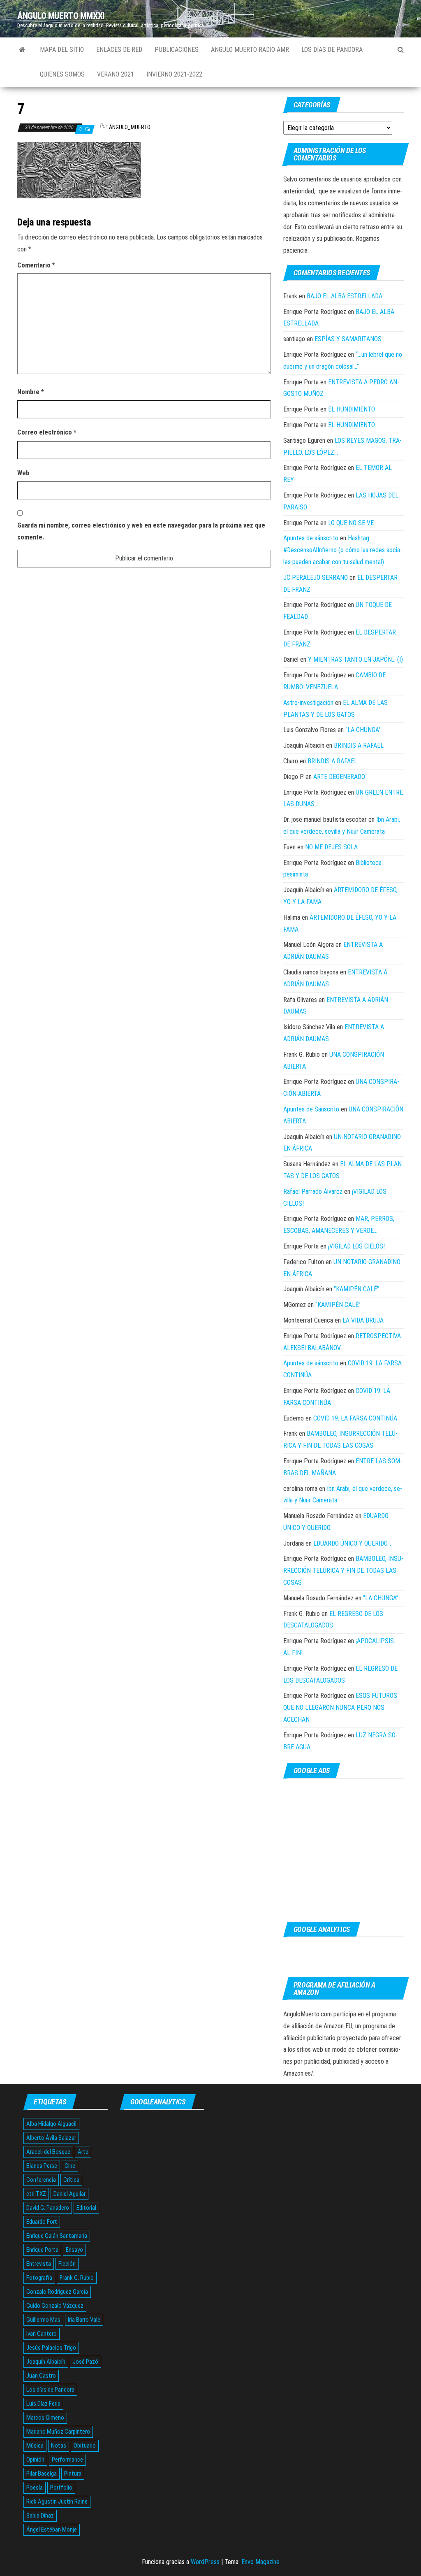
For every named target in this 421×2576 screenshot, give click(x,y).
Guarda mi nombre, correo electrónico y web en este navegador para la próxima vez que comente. (141, 531)
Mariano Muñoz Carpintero (58, 2432)
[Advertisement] (344, 1850)
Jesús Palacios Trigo (51, 2348)
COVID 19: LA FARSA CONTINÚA (355, 1418)
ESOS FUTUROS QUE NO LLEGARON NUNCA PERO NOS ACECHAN (340, 1708)
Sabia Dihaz (40, 2516)
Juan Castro (41, 2376)
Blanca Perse (42, 2166)
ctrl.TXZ (36, 2194)
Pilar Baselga (42, 2474)
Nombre (31, 392)
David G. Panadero (48, 2208)
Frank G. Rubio (77, 2278)
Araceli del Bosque (48, 2152)
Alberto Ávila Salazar (51, 2138)
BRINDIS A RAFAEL (359, 745)
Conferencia (41, 2180)
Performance (67, 2460)
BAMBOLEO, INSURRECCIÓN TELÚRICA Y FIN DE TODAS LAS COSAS (343, 1570)
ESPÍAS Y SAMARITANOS (348, 339)
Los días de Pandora (332, 50)
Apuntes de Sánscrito (311, 1109)
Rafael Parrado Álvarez (313, 1192)
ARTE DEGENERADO (339, 777)
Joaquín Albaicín (46, 2362)
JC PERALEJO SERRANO (316, 578)
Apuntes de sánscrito (311, 538)
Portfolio (61, 2488)
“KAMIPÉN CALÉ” (356, 1289)
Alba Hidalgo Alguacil (51, 2124)
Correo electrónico (47, 432)
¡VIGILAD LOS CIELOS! (356, 1246)
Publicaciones (177, 50)
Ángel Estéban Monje (52, 2530)
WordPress (205, 2562)
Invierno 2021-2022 (174, 74)
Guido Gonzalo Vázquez (55, 2306)
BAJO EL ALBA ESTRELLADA (345, 296)
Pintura (73, 2474)
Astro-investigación (308, 703)
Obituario (85, 2446)
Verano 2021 (116, 74)
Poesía (35, 2488)
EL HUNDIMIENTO (352, 409)
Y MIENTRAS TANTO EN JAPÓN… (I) (355, 659)
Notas (59, 2446)
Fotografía (39, 2278)
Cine (70, 2166)
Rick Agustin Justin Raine (57, 2502)
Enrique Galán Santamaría (57, 2236)
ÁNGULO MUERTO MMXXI (61, 16)
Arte (83, 2152)
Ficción (67, 2264)
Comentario (36, 265)
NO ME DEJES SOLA (331, 847)
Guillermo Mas (43, 2320)
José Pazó (86, 2362)
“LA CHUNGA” (363, 730)
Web (23, 473)
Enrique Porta (42, 2250)
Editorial (86, 2208)
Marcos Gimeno (45, 2418)
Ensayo (74, 2250)
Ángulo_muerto (130, 127)
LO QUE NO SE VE (351, 523)
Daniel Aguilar (69, 2194)
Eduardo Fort (42, 2222)
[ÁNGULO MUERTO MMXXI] (22, 50)
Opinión (35, 2460)
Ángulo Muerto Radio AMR (250, 50)
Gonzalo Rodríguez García (57, 2292)
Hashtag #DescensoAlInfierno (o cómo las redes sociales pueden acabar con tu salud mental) (343, 550)
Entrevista (39, 2264)
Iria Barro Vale (84, 2320)
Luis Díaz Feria (43, 2404)
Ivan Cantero (42, 2334)
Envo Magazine (260, 2562)
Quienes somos (62, 74)
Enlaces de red (119, 50)
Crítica (71, 2180)
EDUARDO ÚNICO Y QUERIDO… (352, 1543)
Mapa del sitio (62, 50)
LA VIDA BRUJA (363, 1320)
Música (35, 2446)
